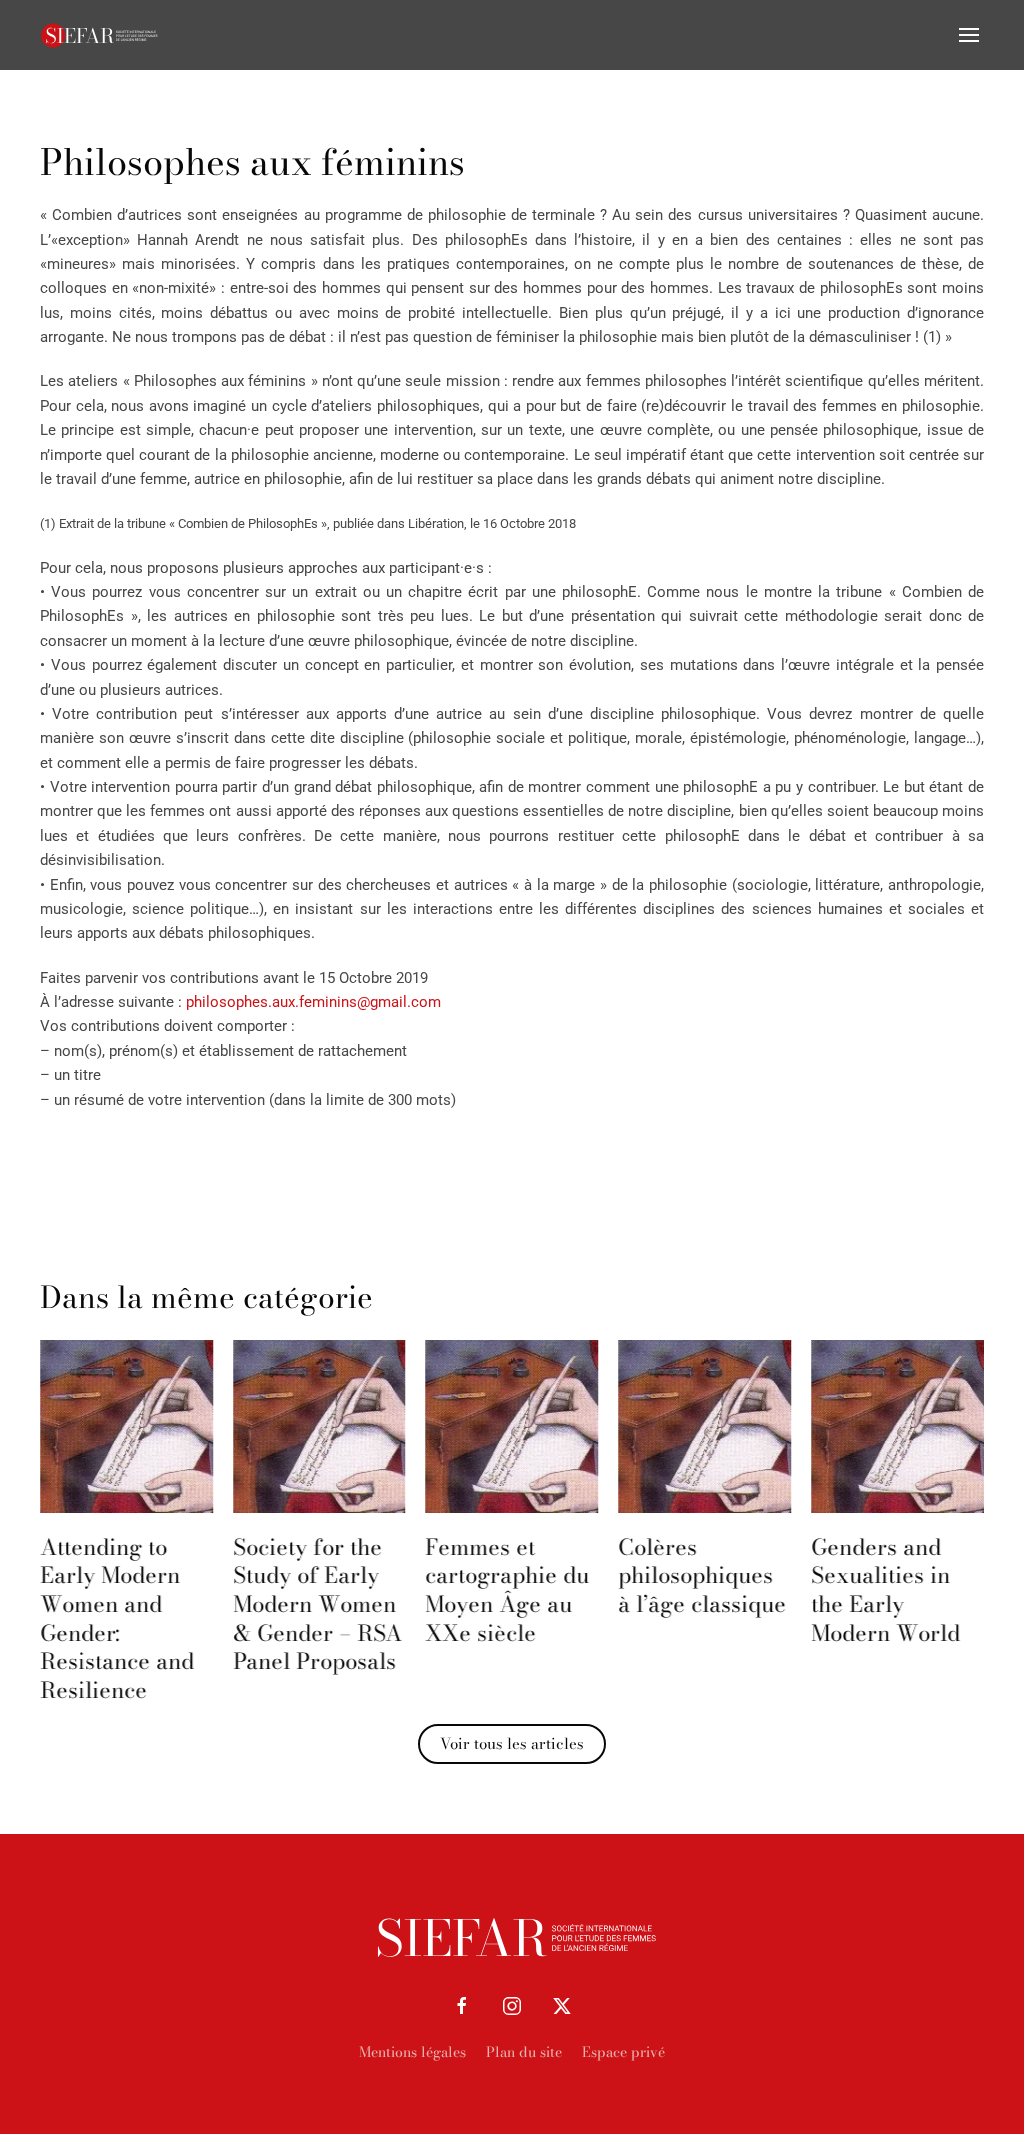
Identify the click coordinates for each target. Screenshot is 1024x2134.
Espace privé (623, 2052)
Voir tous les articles (512, 1743)
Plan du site (524, 2052)
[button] (969, 35)
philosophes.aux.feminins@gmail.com (313, 1002)
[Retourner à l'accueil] (100, 35)
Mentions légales (412, 2052)
